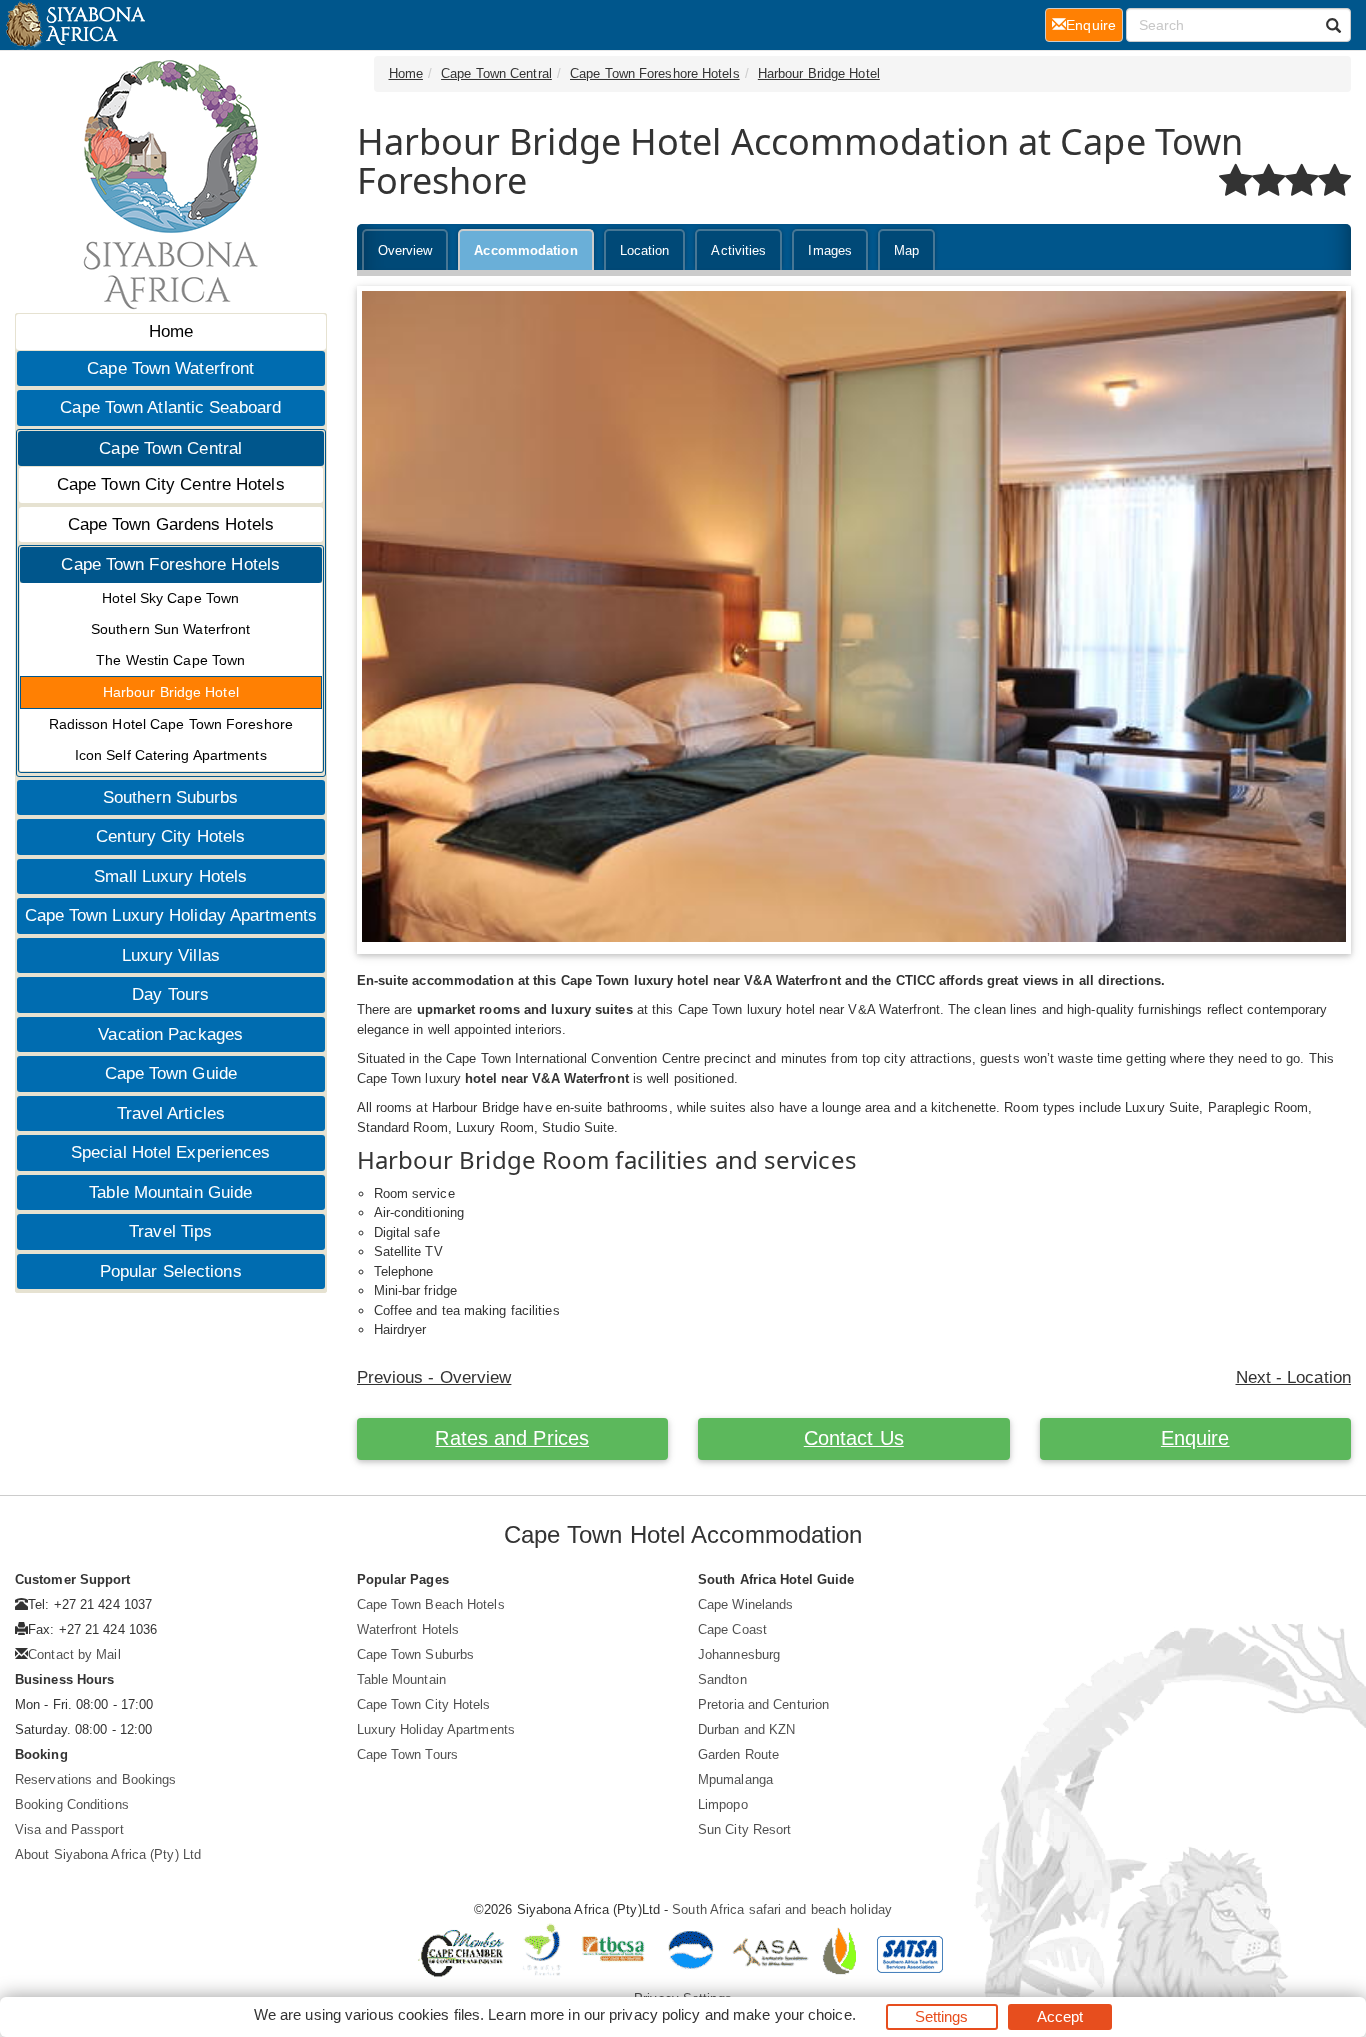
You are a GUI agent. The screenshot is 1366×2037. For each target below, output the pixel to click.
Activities (738, 250)
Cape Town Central (170, 448)
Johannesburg (739, 1654)
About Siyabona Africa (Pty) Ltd (108, 1854)
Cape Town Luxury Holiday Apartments (171, 915)
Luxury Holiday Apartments (436, 1729)
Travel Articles (171, 1113)
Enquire (1195, 1438)
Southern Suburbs (171, 797)
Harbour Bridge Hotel (171, 692)
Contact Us (854, 1438)
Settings (942, 2016)
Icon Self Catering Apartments (171, 755)
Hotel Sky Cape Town (170, 598)
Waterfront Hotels (408, 1629)
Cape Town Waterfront (170, 368)
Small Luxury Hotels (170, 876)
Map (906, 250)
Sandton (722, 1679)
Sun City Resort (745, 1829)
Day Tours (170, 994)
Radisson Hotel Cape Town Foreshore (171, 724)
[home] (74, 25)
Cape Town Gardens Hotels (171, 524)
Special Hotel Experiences (171, 1152)
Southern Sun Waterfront (170, 629)
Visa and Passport (69, 1829)
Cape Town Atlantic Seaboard (170, 407)
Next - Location (1294, 1377)
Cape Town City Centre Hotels (171, 484)
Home (171, 331)
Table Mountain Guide (170, 1192)
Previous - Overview (434, 1377)
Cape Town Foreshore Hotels (170, 564)
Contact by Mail (74, 1654)
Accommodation (525, 250)
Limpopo (723, 1804)
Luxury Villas (171, 955)
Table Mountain (401, 1679)
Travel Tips (170, 1231)
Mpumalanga (735, 1779)
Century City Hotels (170, 836)
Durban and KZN (746, 1729)
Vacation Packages (170, 1034)
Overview (405, 250)
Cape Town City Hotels (424, 1704)
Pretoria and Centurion (763, 1704)
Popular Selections (171, 1271)
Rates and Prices (512, 1438)
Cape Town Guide (171, 1073)
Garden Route (738, 1754)
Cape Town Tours (408, 1754)
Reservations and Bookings (96, 1779)
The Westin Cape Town (170, 660)
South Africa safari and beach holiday (782, 1909)
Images (830, 250)
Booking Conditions (72, 1804)
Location (645, 250)
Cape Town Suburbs (416, 1654)
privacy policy (654, 2014)
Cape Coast (732, 1629)
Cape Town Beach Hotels (431, 1604)
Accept (1060, 2016)
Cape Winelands (745, 1604)
